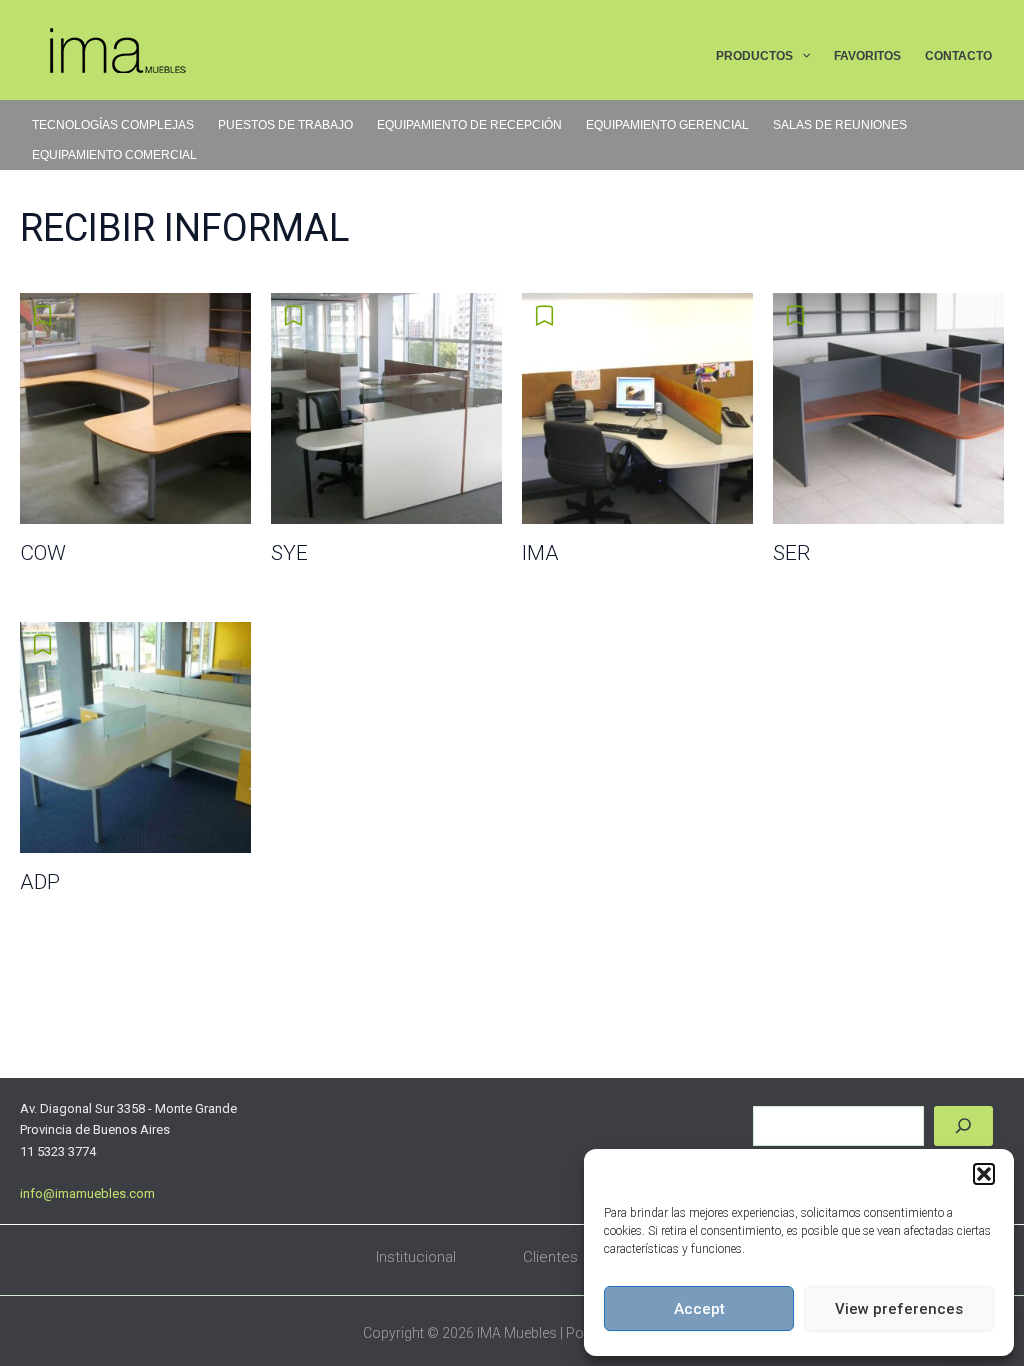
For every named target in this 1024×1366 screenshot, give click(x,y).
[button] (984, 1174)
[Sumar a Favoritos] (45, 315)
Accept (699, 1309)
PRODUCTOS (754, 56)
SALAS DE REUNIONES (840, 125)
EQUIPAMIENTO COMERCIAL (114, 155)
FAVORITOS (867, 56)
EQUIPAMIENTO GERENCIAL (667, 125)
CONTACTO (958, 56)
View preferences (899, 1309)
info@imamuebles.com (87, 1193)
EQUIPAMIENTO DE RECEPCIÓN (469, 125)
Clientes (550, 1257)
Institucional (416, 1257)
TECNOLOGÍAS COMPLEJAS (113, 125)
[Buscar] (963, 1126)
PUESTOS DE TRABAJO (285, 125)
